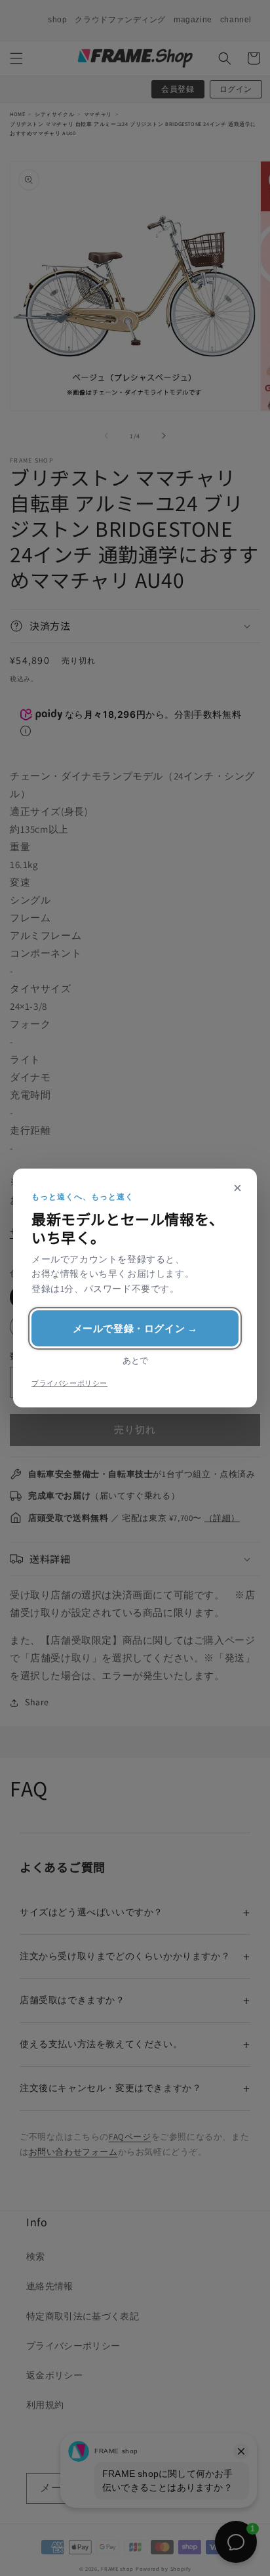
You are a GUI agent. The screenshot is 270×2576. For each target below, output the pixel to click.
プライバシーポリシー (69, 1383)
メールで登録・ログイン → (135, 1328)
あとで (135, 1361)
